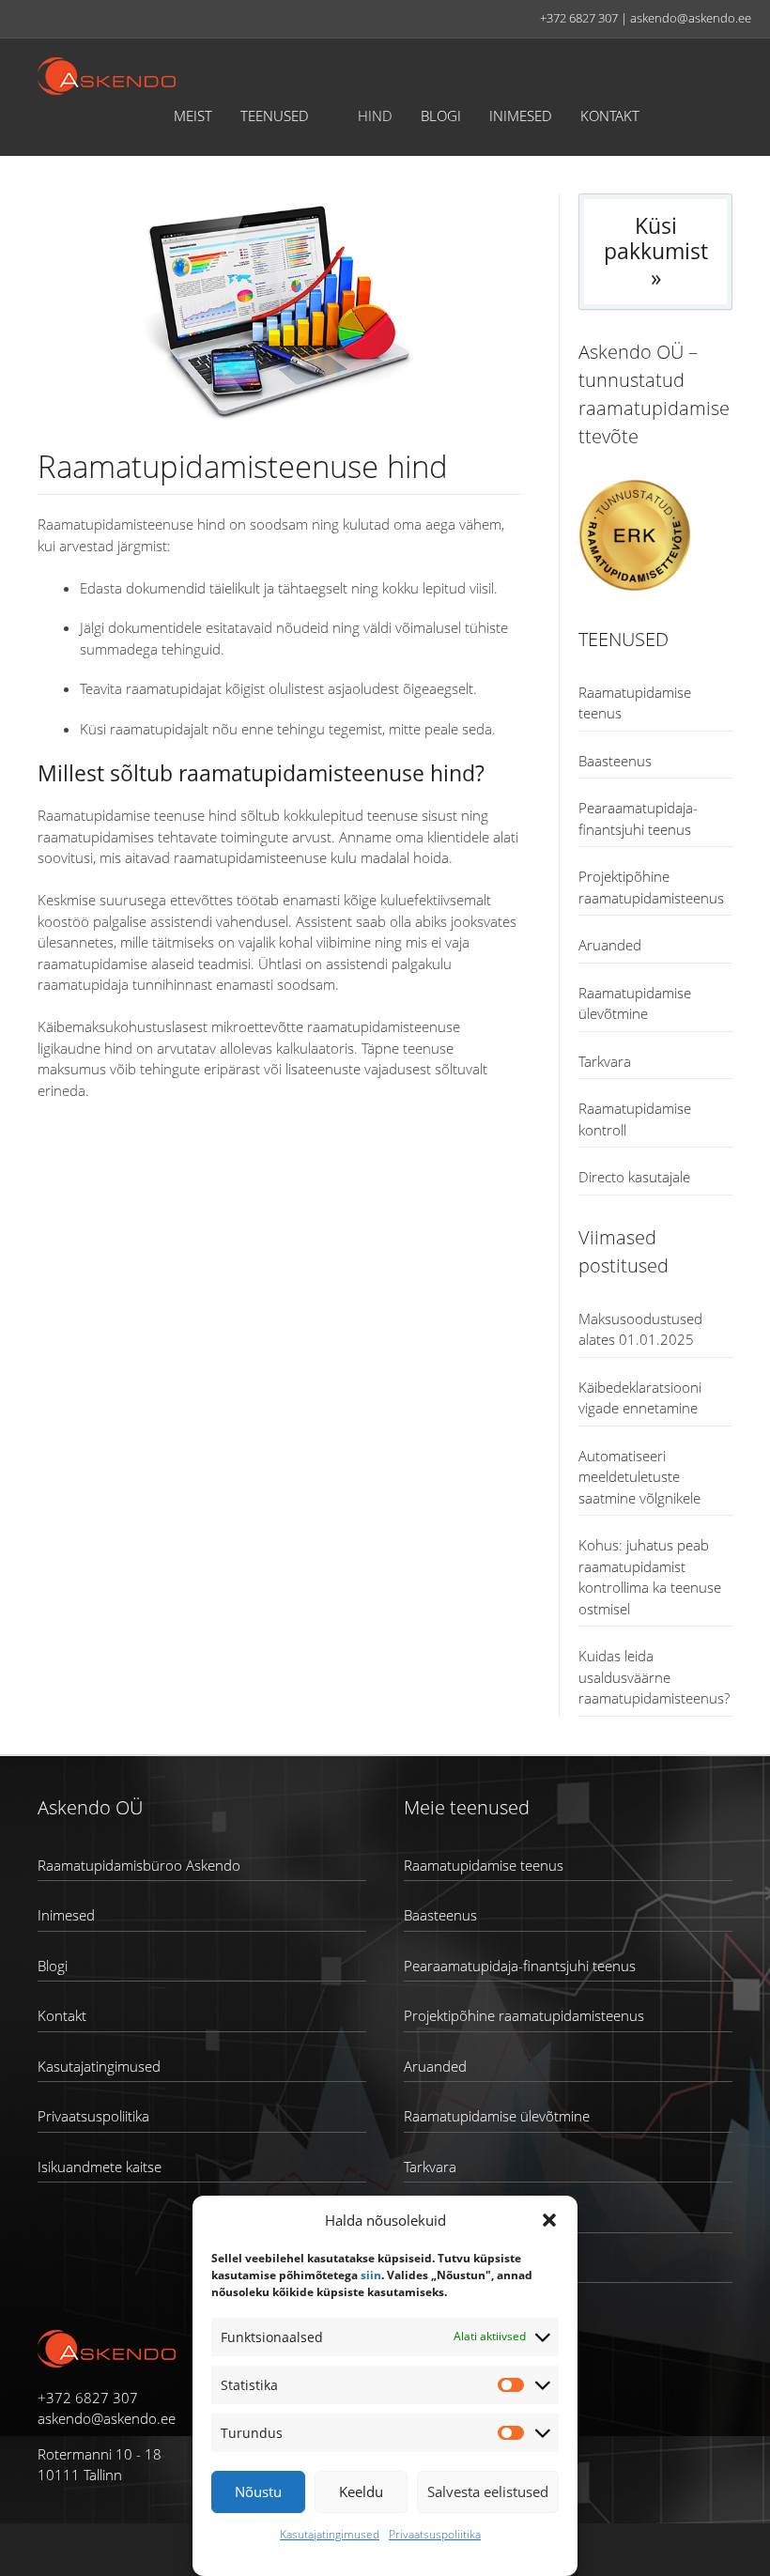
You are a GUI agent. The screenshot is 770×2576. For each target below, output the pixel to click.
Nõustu (258, 2491)
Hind (375, 116)
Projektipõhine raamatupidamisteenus (524, 2015)
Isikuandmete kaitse (100, 2167)
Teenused (275, 116)
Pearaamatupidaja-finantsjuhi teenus (520, 1966)
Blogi (441, 116)
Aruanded (610, 945)
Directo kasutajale (634, 1177)
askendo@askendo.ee (691, 18)
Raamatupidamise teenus (484, 1865)
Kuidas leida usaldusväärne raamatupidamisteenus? (654, 1677)
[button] (549, 2220)
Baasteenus (615, 761)
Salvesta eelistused (488, 2491)
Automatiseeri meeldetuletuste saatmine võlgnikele (639, 1477)
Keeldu (361, 2491)
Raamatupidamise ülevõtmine (497, 2116)
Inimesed (521, 116)
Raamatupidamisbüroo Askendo (139, 1865)
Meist (193, 116)
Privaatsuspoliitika (435, 2534)
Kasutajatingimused (330, 2534)
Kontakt (610, 116)
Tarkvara (605, 1061)
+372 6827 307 (579, 18)
